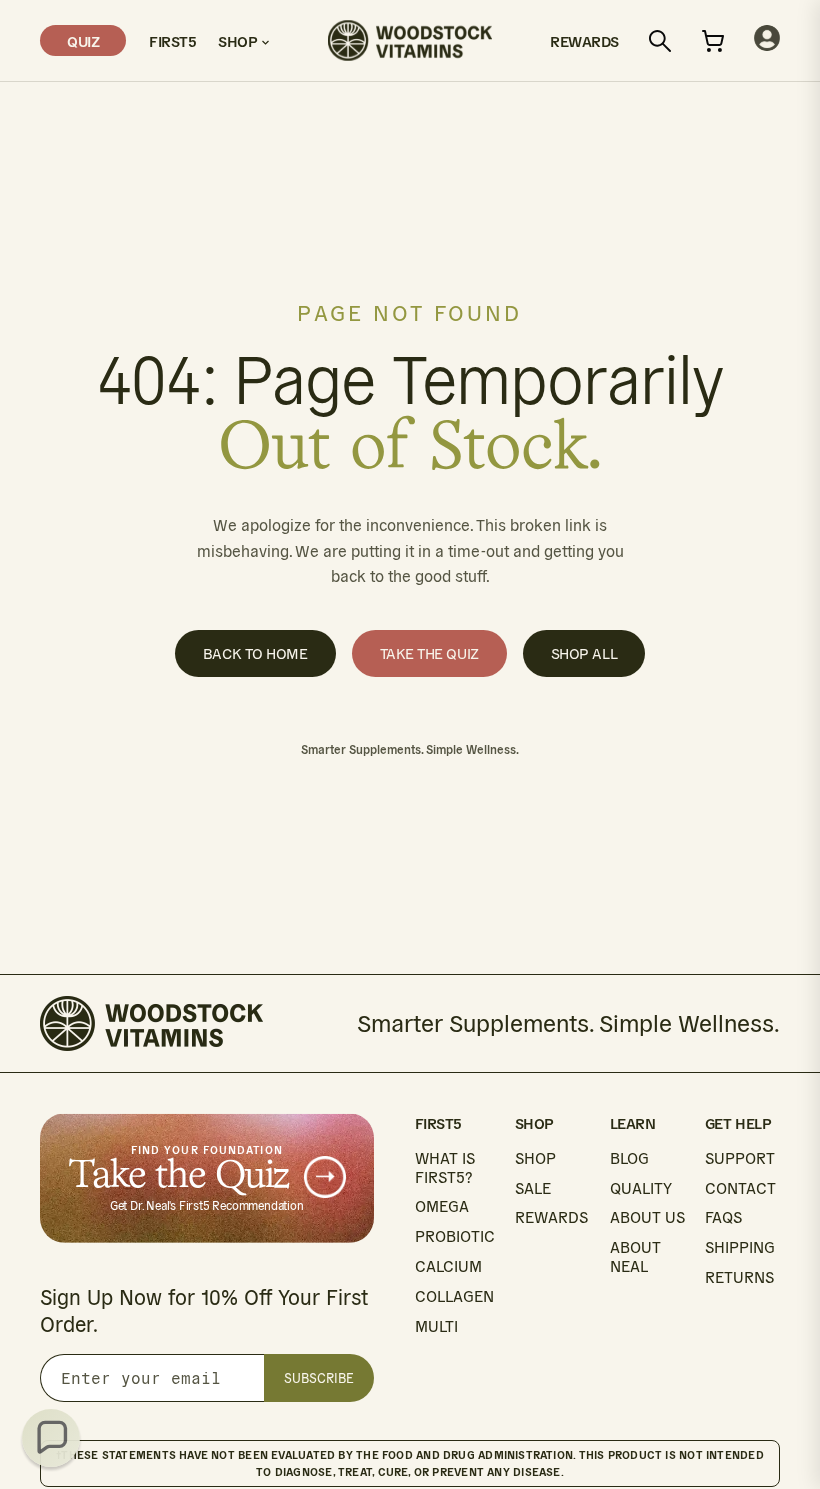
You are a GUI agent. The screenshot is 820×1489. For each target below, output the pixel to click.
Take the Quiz (429, 653)
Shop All (584, 653)
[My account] (767, 40)
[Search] (660, 41)
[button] (51, 1438)
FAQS (723, 1217)
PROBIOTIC (455, 1236)
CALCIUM (448, 1266)
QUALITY (641, 1188)
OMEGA (442, 1206)
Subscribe (319, 1378)
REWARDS (551, 1217)
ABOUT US (647, 1217)
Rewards (584, 40)
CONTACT (740, 1188)
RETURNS (739, 1277)
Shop (239, 40)
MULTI (436, 1326)
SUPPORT (740, 1158)
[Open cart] (713, 41)
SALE (533, 1188)
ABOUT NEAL (635, 1257)
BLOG (629, 1158)
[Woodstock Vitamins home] (410, 40)
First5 (172, 40)
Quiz (83, 40)
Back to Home (255, 653)
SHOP (535, 1158)
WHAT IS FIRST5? (445, 1168)
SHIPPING (740, 1247)
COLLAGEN (454, 1296)
